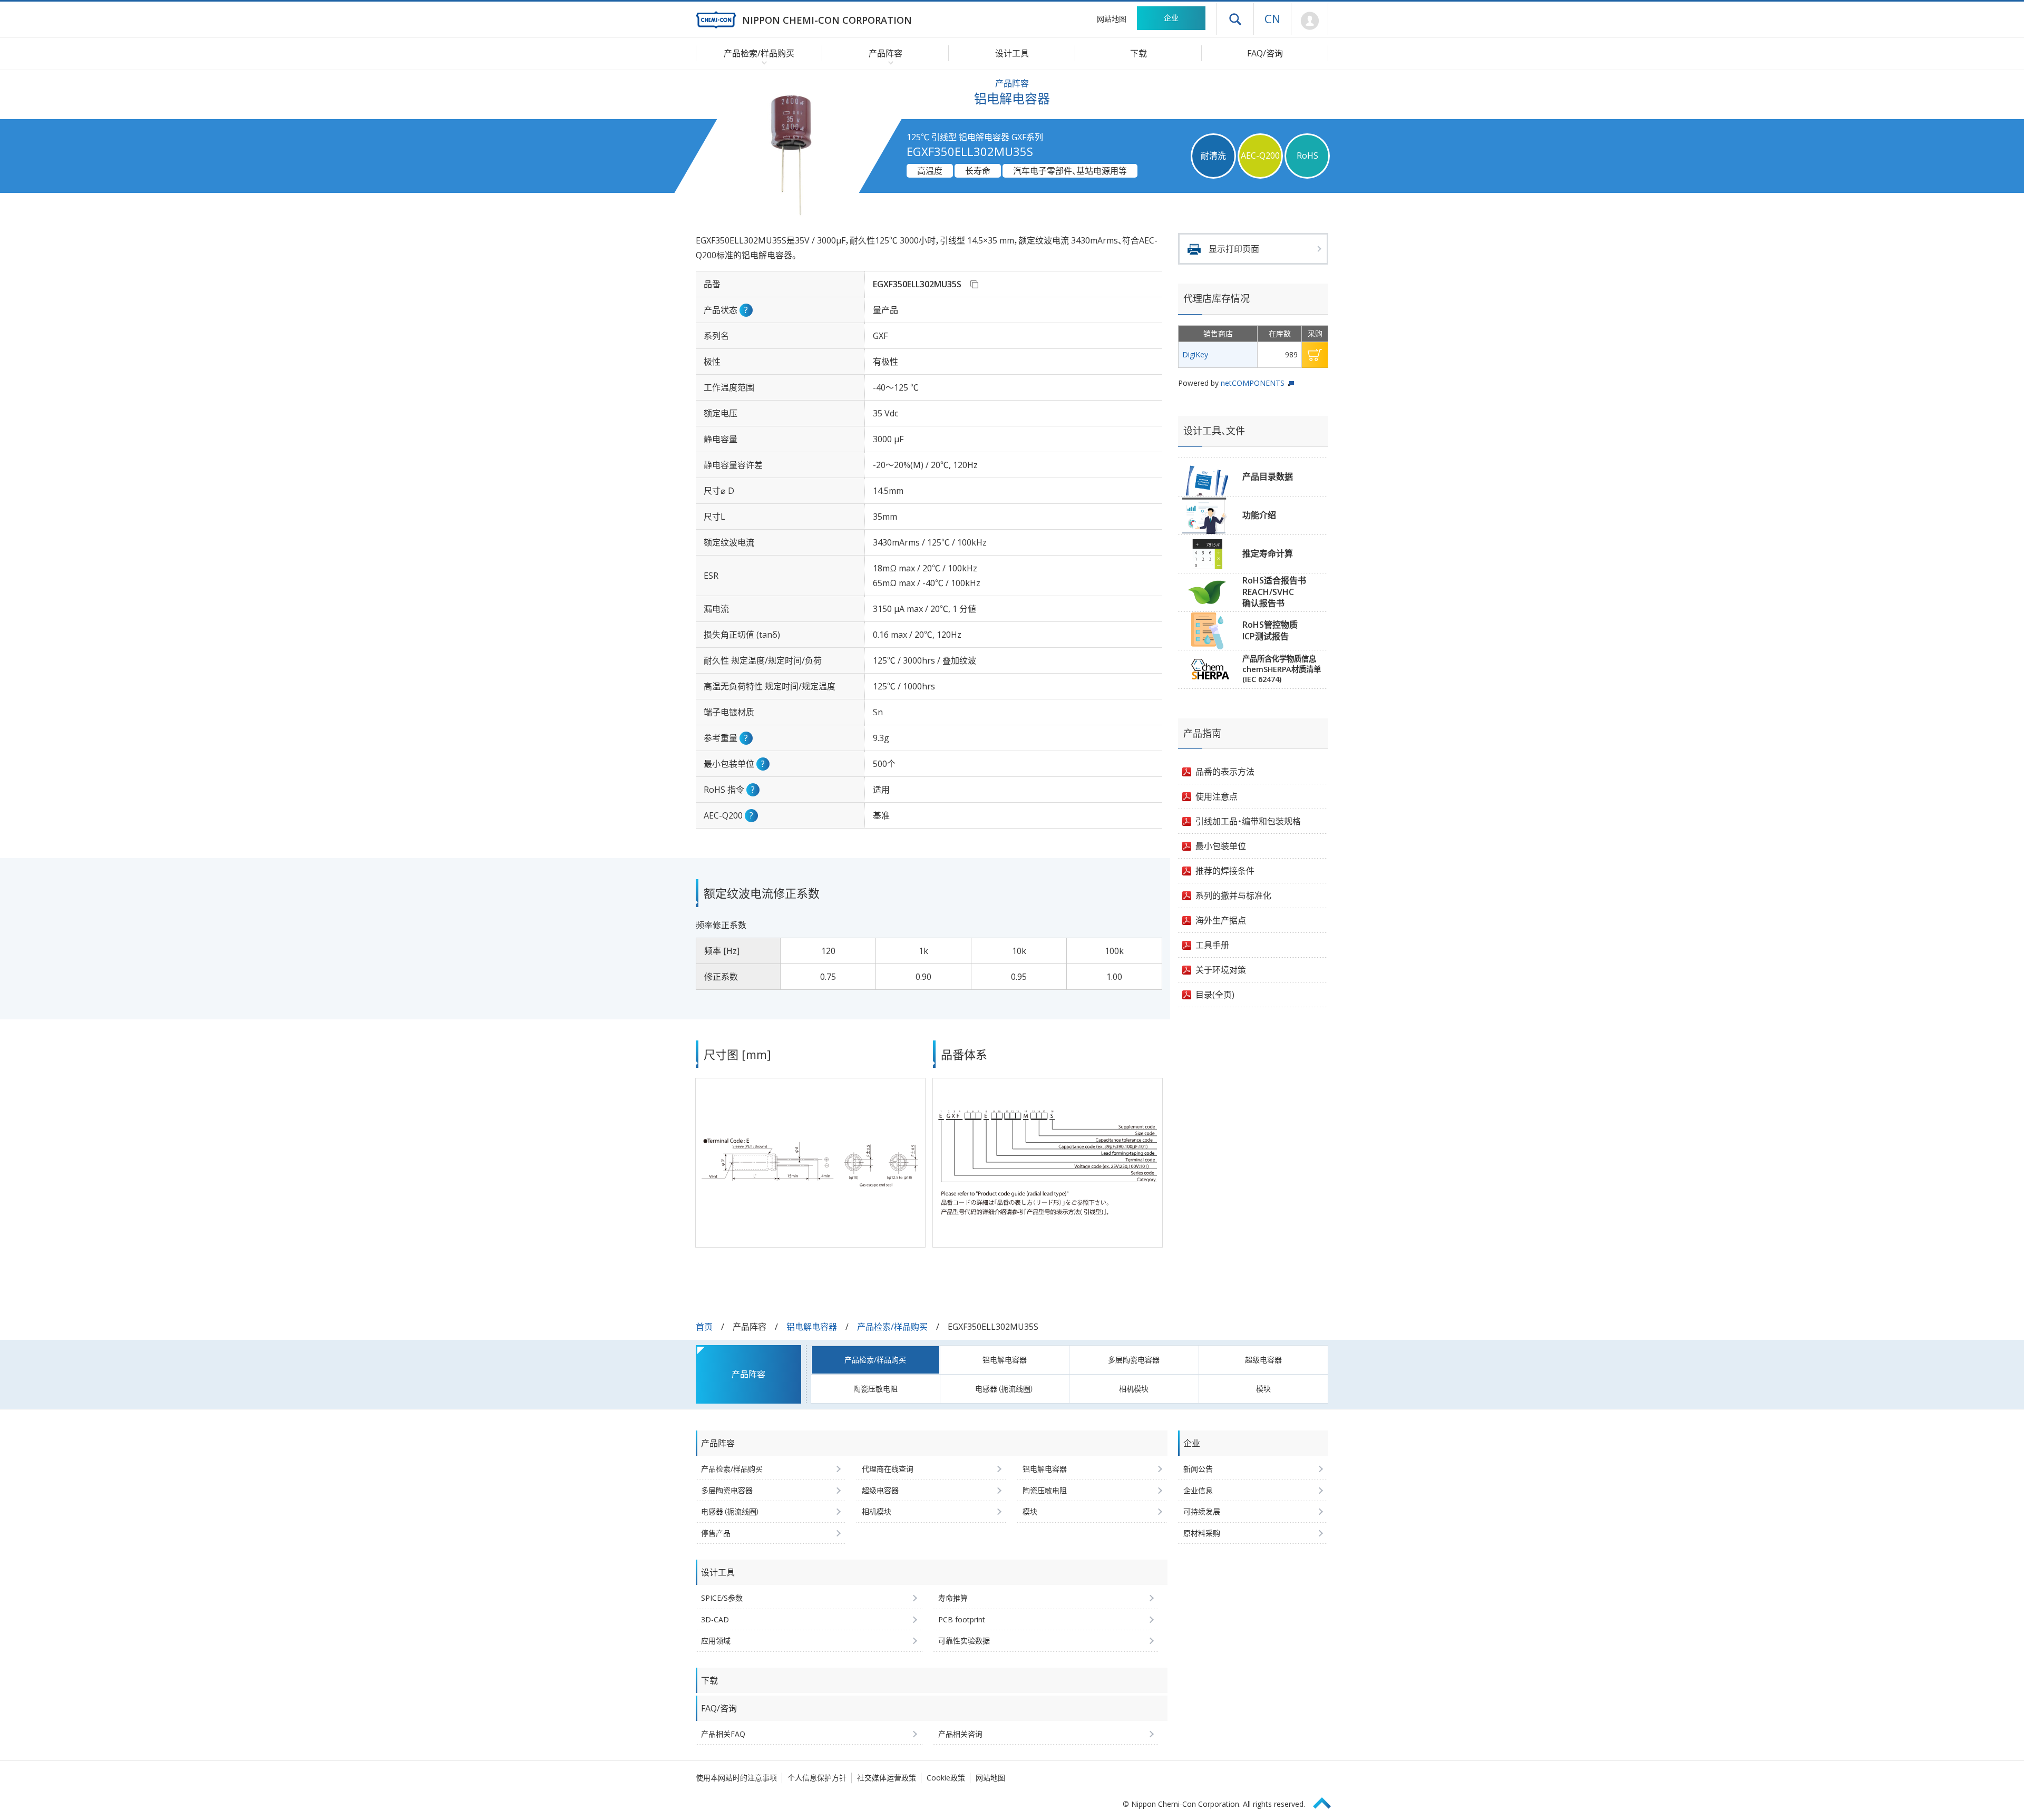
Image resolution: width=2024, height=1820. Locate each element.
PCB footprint (962, 1619)
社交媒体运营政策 (887, 1778)
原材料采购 (1202, 1533)
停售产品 (716, 1533)
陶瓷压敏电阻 (875, 1389)
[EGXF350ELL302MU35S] (974, 284)
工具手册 (1212, 945)
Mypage (1310, 21)
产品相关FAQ (723, 1734)
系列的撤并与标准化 (1233, 896)
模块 (1263, 1389)
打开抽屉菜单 (1235, 19)
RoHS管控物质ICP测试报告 (1270, 630)
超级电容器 (1263, 1360)
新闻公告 (1198, 1469)
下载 (1138, 53)
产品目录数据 (1268, 476)
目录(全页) (1215, 995)
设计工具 (1012, 53)
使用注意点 (1217, 796)
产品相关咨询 (960, 1734)
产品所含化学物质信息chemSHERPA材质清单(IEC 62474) (1282, 669)
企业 (1171, 18)
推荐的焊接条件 (1225, 871)
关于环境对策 (1221, 970)
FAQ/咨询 (1265, 53)
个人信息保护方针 (817, 1778)
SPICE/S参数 (722, 1598)
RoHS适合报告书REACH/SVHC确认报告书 (1274, 592)
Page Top (1327, 1801)
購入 (1315, 355)
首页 (704, 1327)
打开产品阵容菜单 (888, 62)
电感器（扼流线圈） (1005, 1389)
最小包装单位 (1221, 846)
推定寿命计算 (1268, 553)
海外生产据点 (1221, 920)
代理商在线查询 (888, 1469)
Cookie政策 (946, 1778)
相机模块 (1134, 1389)
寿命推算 (953, 1598)
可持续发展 (1202, 1511)
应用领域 (716, 1641)
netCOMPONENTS (1253, 383)
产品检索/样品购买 (892, 1327)
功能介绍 (1259, 515)
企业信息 (1198, 1490)
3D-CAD (715, 1619)
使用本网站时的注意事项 (736, 1778)
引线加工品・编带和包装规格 (1248, 821)
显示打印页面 (1234, 249)
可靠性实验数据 (964, 1641)
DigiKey (1195, 354)
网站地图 (1112, 19)
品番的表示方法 (1225, 772)
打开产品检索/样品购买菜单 (762, 62)
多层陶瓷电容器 (1134, 1360)
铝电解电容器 (812, 1327)
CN (1272, 18)
